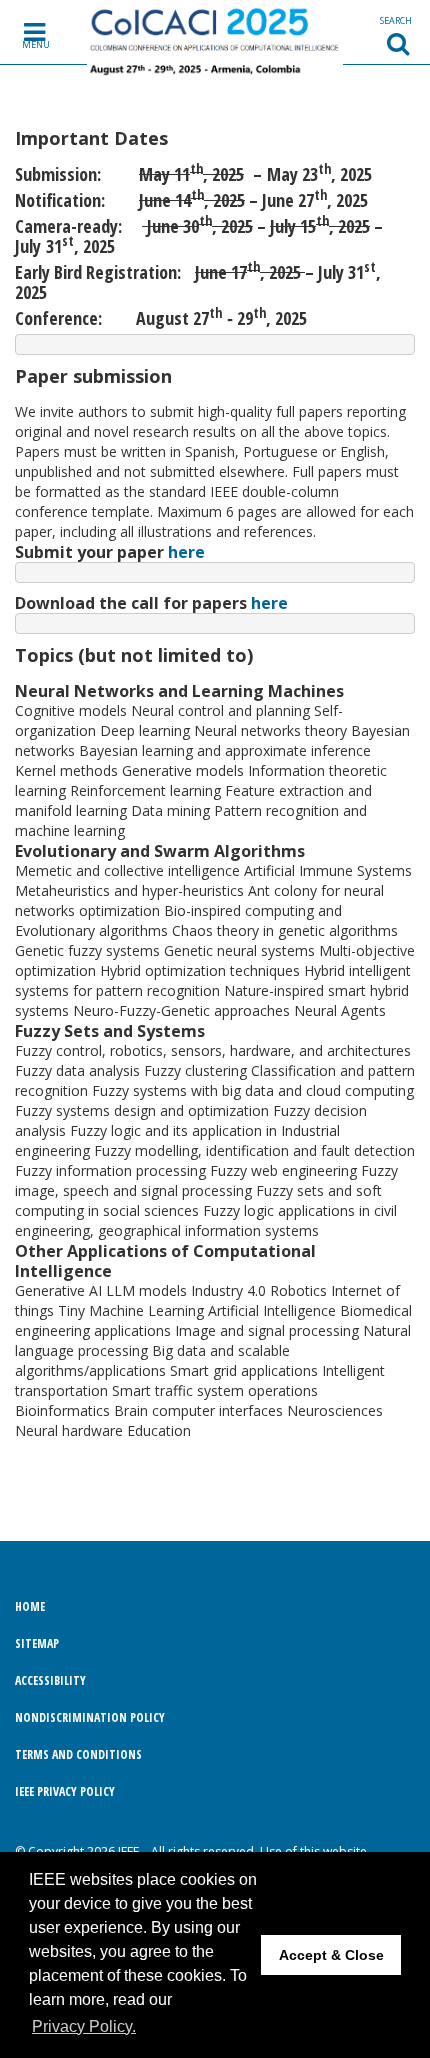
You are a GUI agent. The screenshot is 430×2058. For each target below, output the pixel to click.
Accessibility (50, 1680)
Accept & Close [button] (331, 1955)
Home (30, 1606)
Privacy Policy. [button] (84, 2026)
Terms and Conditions (78, 1754)
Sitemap (37, 1643)
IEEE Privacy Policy (65, 1791)
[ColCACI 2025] (215, 38)
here (186, 552)
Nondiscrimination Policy (90, 1717)
